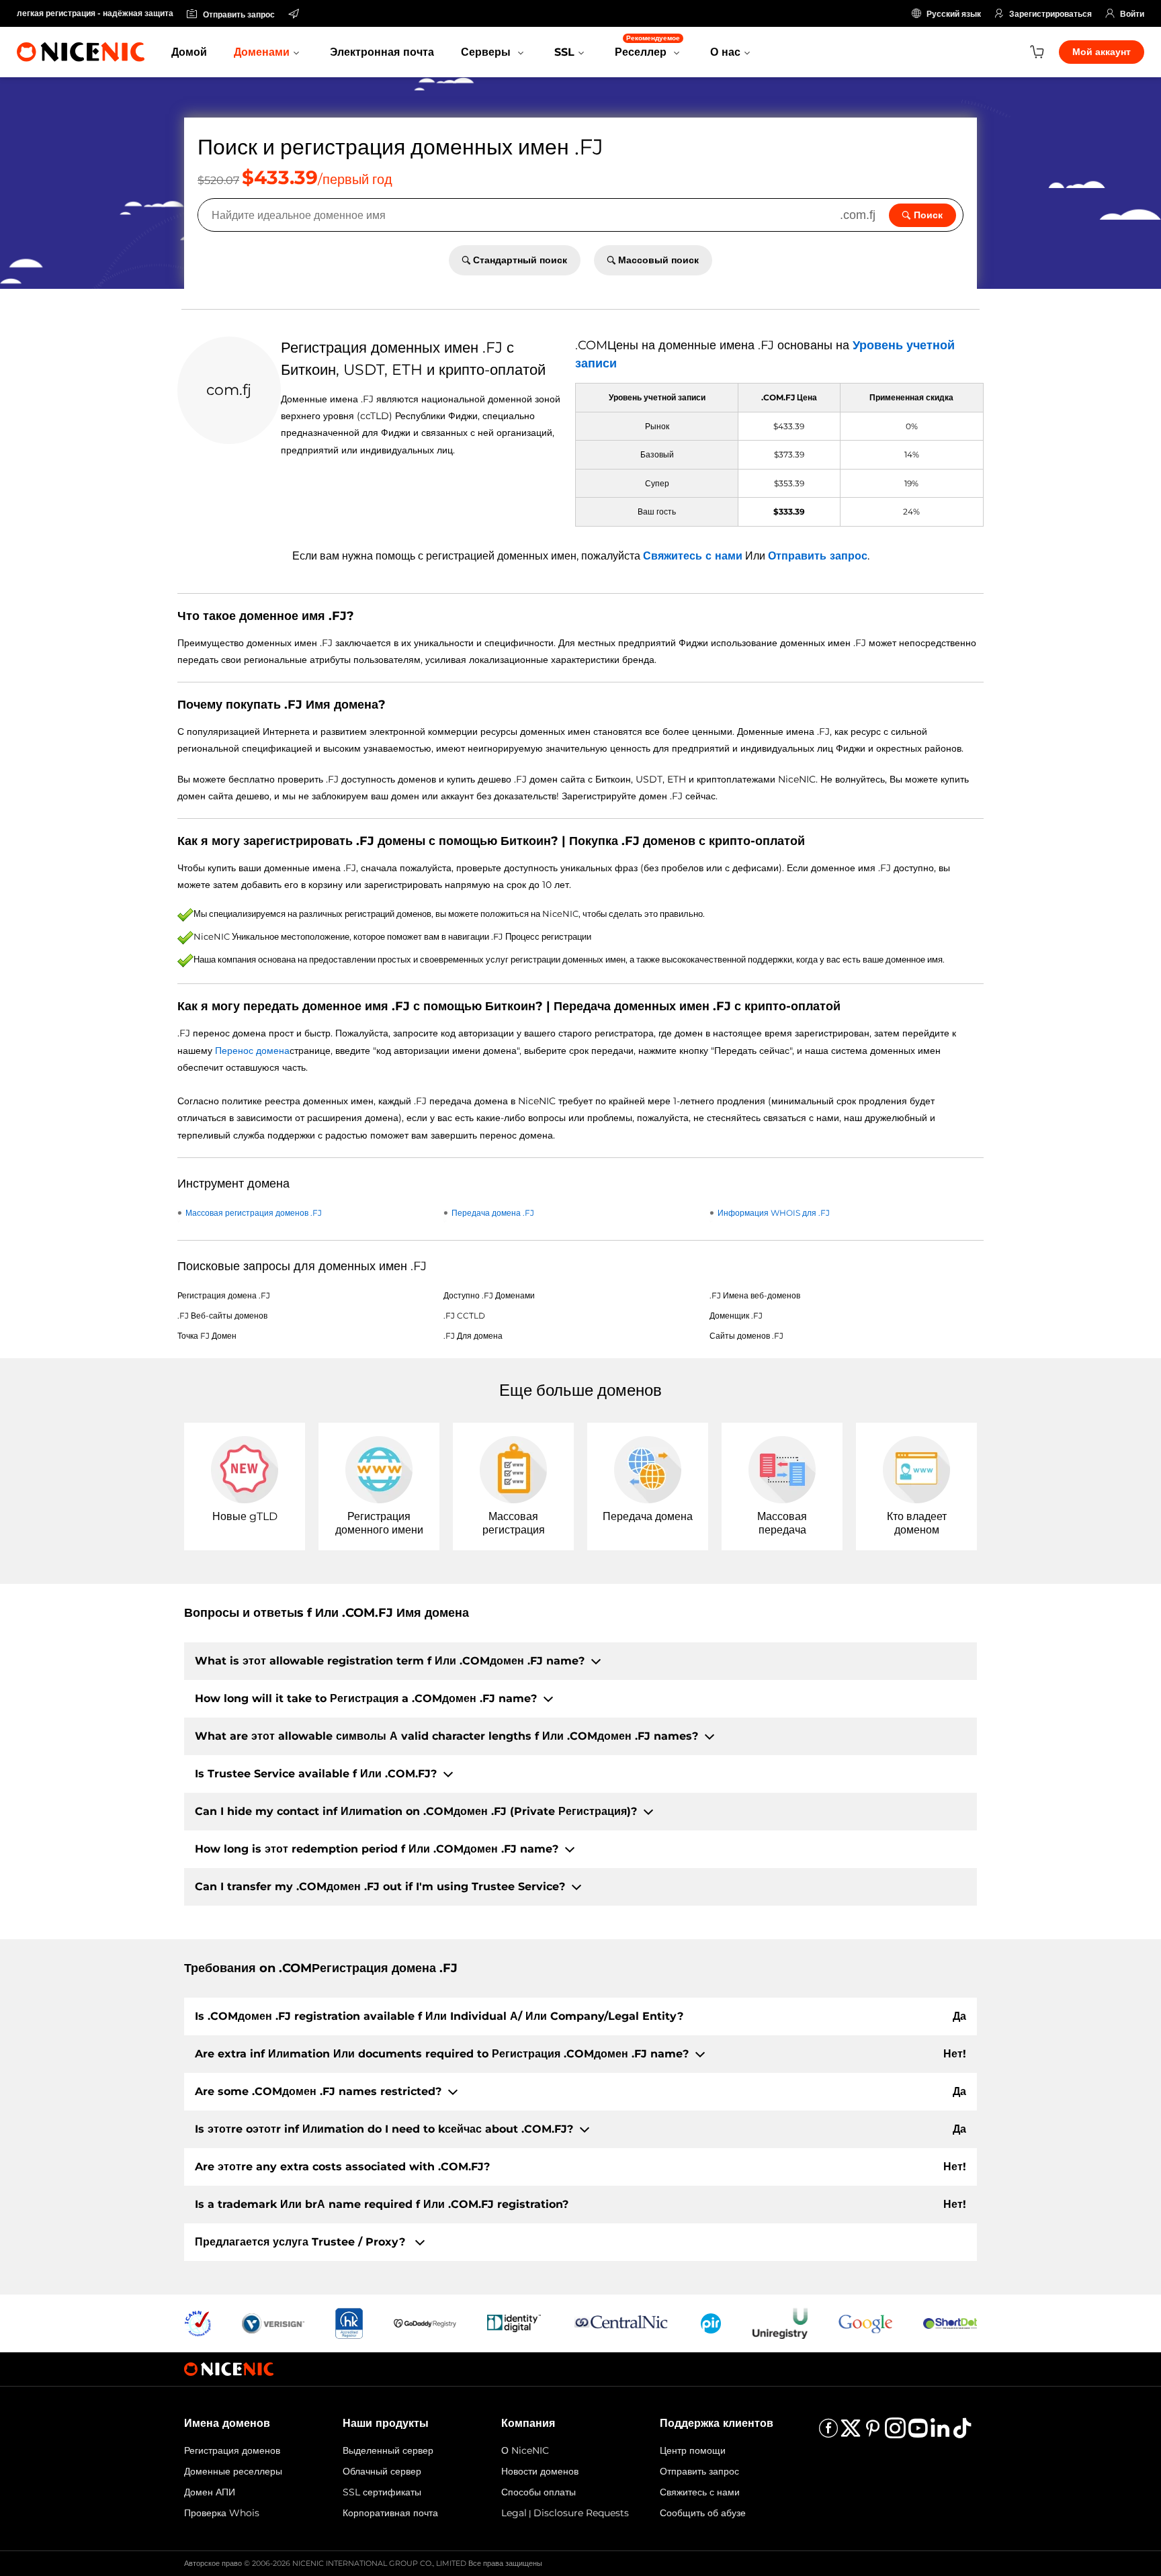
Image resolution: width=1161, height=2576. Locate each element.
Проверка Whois (222, 2513)
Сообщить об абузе (703, 2513)
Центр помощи (693, 2450)
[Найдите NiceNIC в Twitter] (851, 2433)
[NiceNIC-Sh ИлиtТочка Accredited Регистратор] (950, 2322)
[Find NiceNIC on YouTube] (918, 2433)
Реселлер (647, 46)
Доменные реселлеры (233, 2471)
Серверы (487, 52)
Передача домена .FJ (493, 1213)
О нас (725, 52)
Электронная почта (382, 52)
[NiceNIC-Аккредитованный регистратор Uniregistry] (780, 2322)
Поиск (928, 215)
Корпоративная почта (390, 2513)
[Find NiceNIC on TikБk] (962, 2433)
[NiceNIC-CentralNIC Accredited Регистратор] (621, 2322)
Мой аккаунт (1102, 52)
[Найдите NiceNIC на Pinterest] (873, 2433)
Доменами (262, 52)
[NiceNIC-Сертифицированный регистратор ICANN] (198, 2322)
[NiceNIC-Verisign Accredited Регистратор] (273, 2322)
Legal (514, 2513)
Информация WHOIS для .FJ (774, 1213)
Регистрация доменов (232, 2450)
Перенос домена (252, 1051)
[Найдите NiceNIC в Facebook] (828, 2433)
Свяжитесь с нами (693, 556)
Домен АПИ (210, 2492)
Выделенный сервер (388, 2450)
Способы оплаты (539, 2492)
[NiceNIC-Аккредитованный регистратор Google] (865, 2322)
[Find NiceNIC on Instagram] (895, 2433)
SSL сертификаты (382, 2492)
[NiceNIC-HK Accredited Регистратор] (349, 2322)
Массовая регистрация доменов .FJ (254, 1213)
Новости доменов (540, 2471)
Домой (189, 52)
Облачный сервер (382, 2471)
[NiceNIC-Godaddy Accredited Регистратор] (425, 2322)
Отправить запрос (818, 556)
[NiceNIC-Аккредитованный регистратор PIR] (711, 2322)
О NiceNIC (525, 2450)
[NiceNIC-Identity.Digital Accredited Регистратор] (514, 2322)
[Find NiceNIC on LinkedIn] (940, 2433)
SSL (564, 52)
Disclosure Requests (581, 2513)
